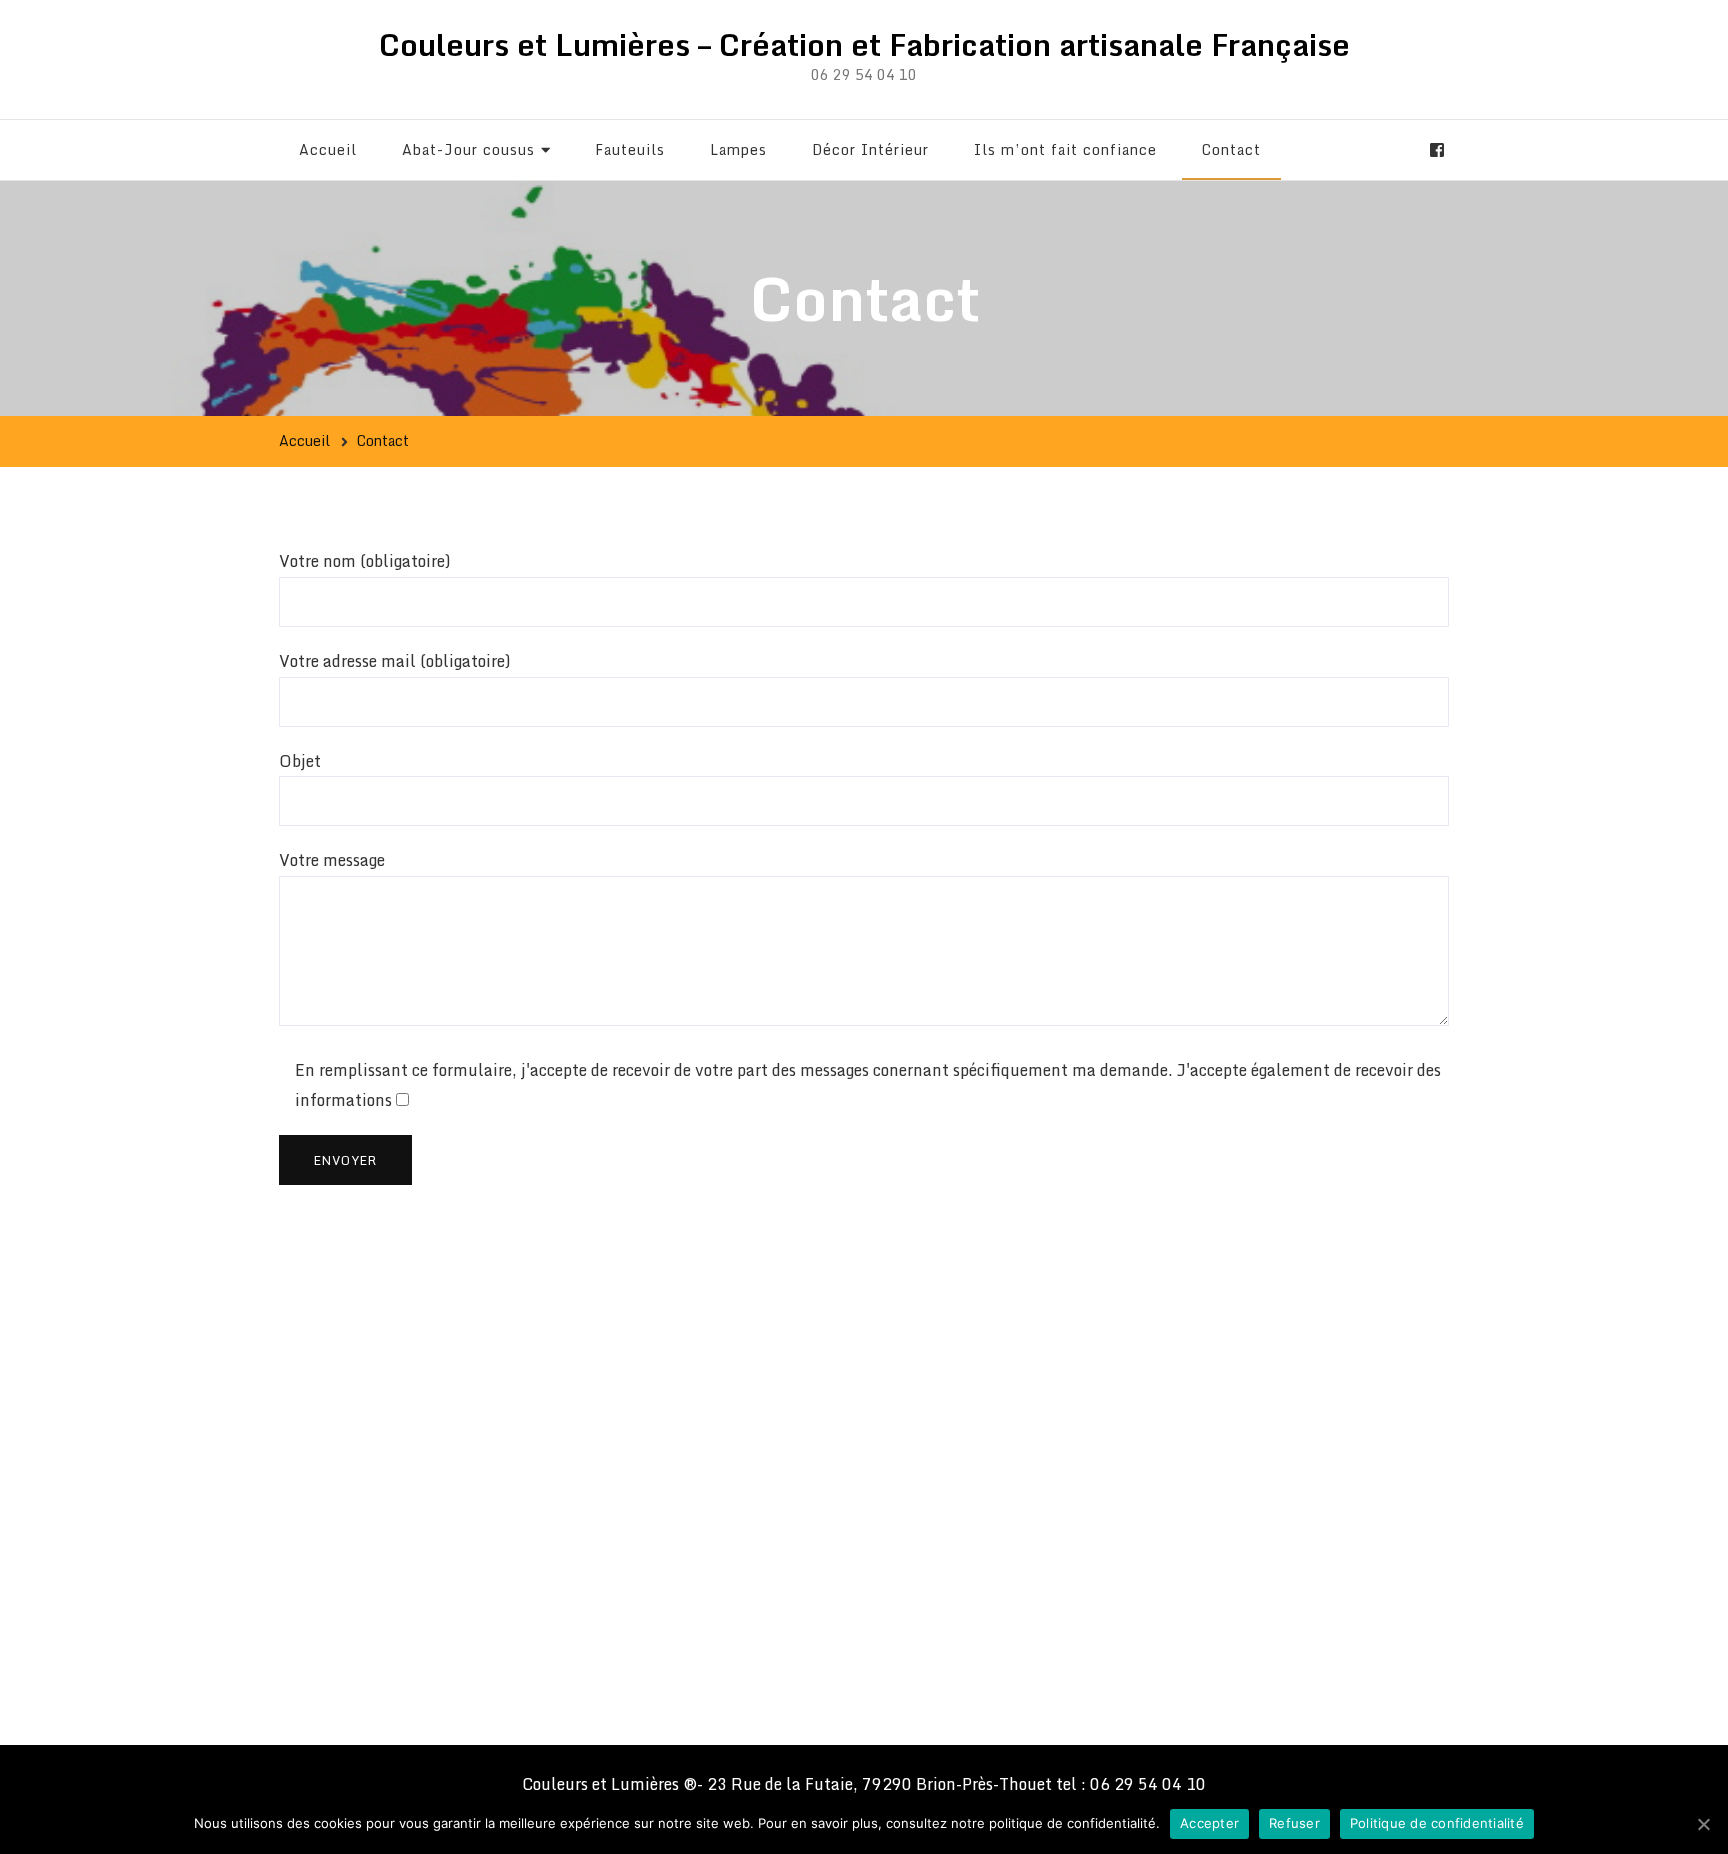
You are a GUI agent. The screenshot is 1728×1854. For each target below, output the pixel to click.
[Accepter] (1703, 1824)
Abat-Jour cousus (468, 149)
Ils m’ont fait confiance (1065, 149)
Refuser (1294, 1823)
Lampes (738, 149)
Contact (1231, 149)
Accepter (1209, 1823)
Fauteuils (630, 149)
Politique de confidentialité (1437, 1823)
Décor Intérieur (870, 149)
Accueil (328, 149)
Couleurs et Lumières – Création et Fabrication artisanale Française (864, 44)
